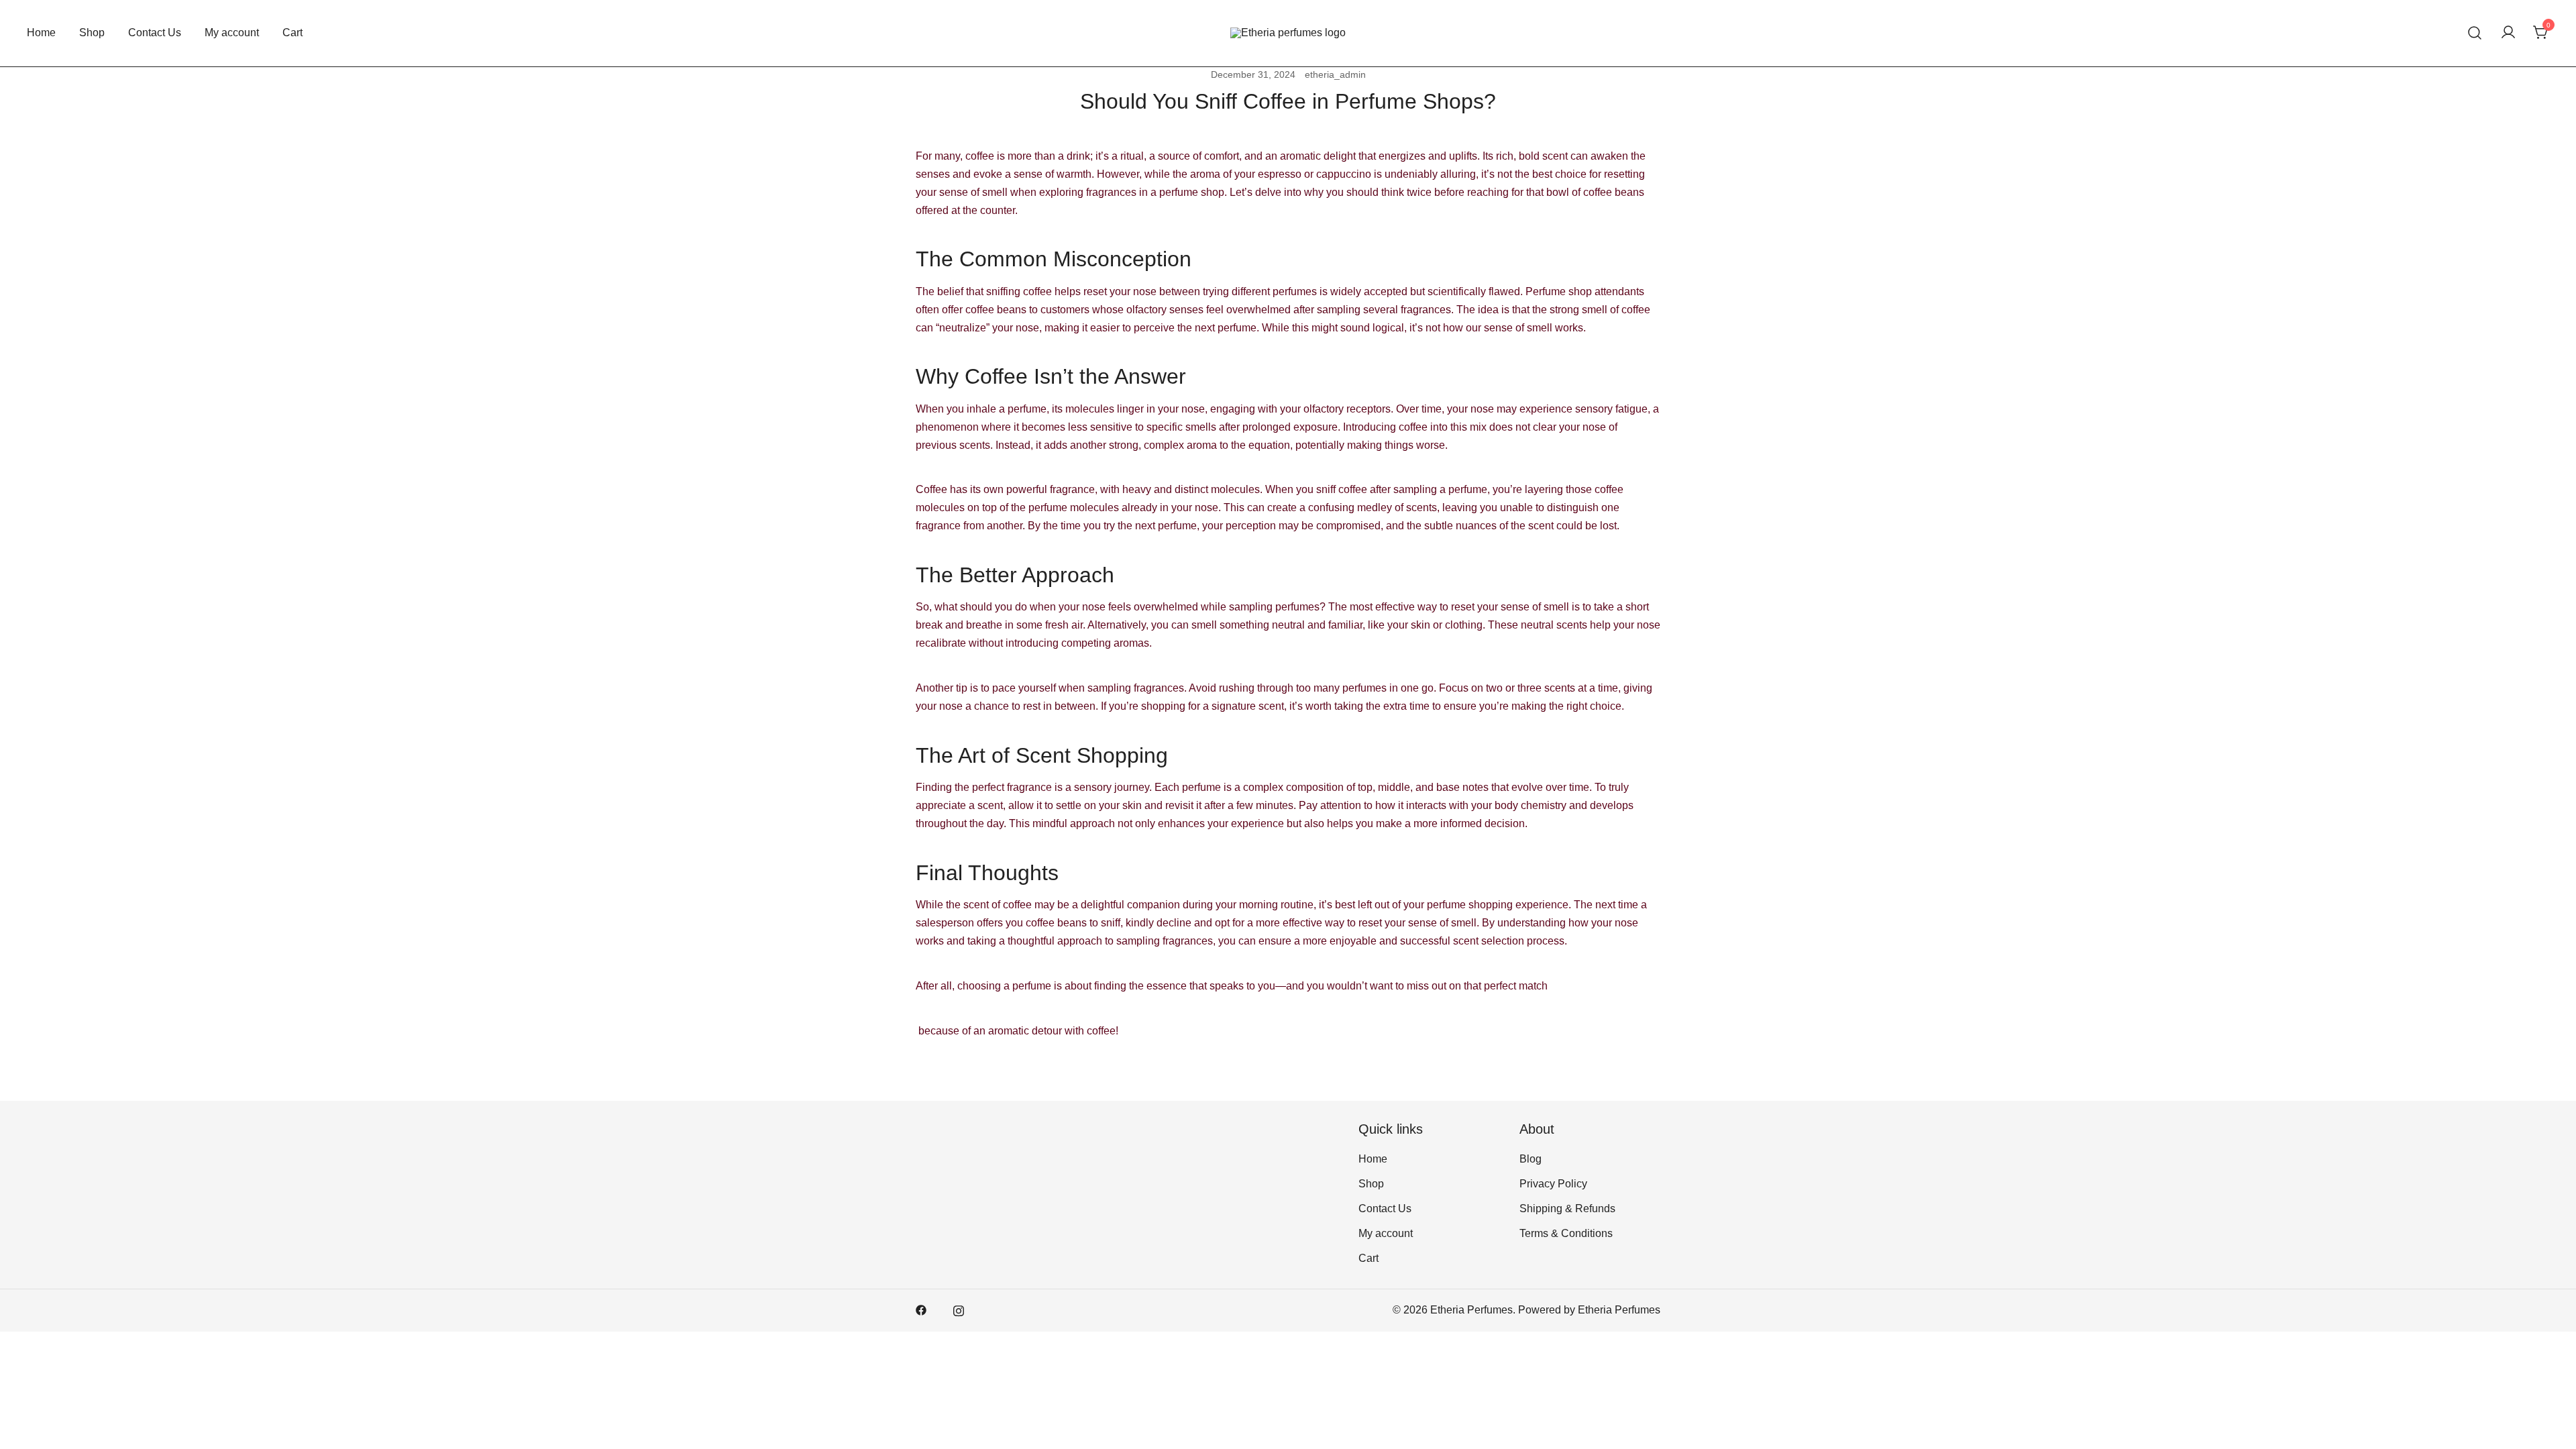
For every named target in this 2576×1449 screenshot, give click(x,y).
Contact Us (155, 33)
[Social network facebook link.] (921, 1310)
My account (232, 33)
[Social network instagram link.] (959, 1310)
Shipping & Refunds (1567, 1209)
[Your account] (2508, 33)
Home (41, 33)
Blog (1531, 1159)
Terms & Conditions (1566, 1233)
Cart (292, 33)
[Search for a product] (2475, 33)
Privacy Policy (1553, 1184)
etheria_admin (1335, 74)
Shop (92, 33)
